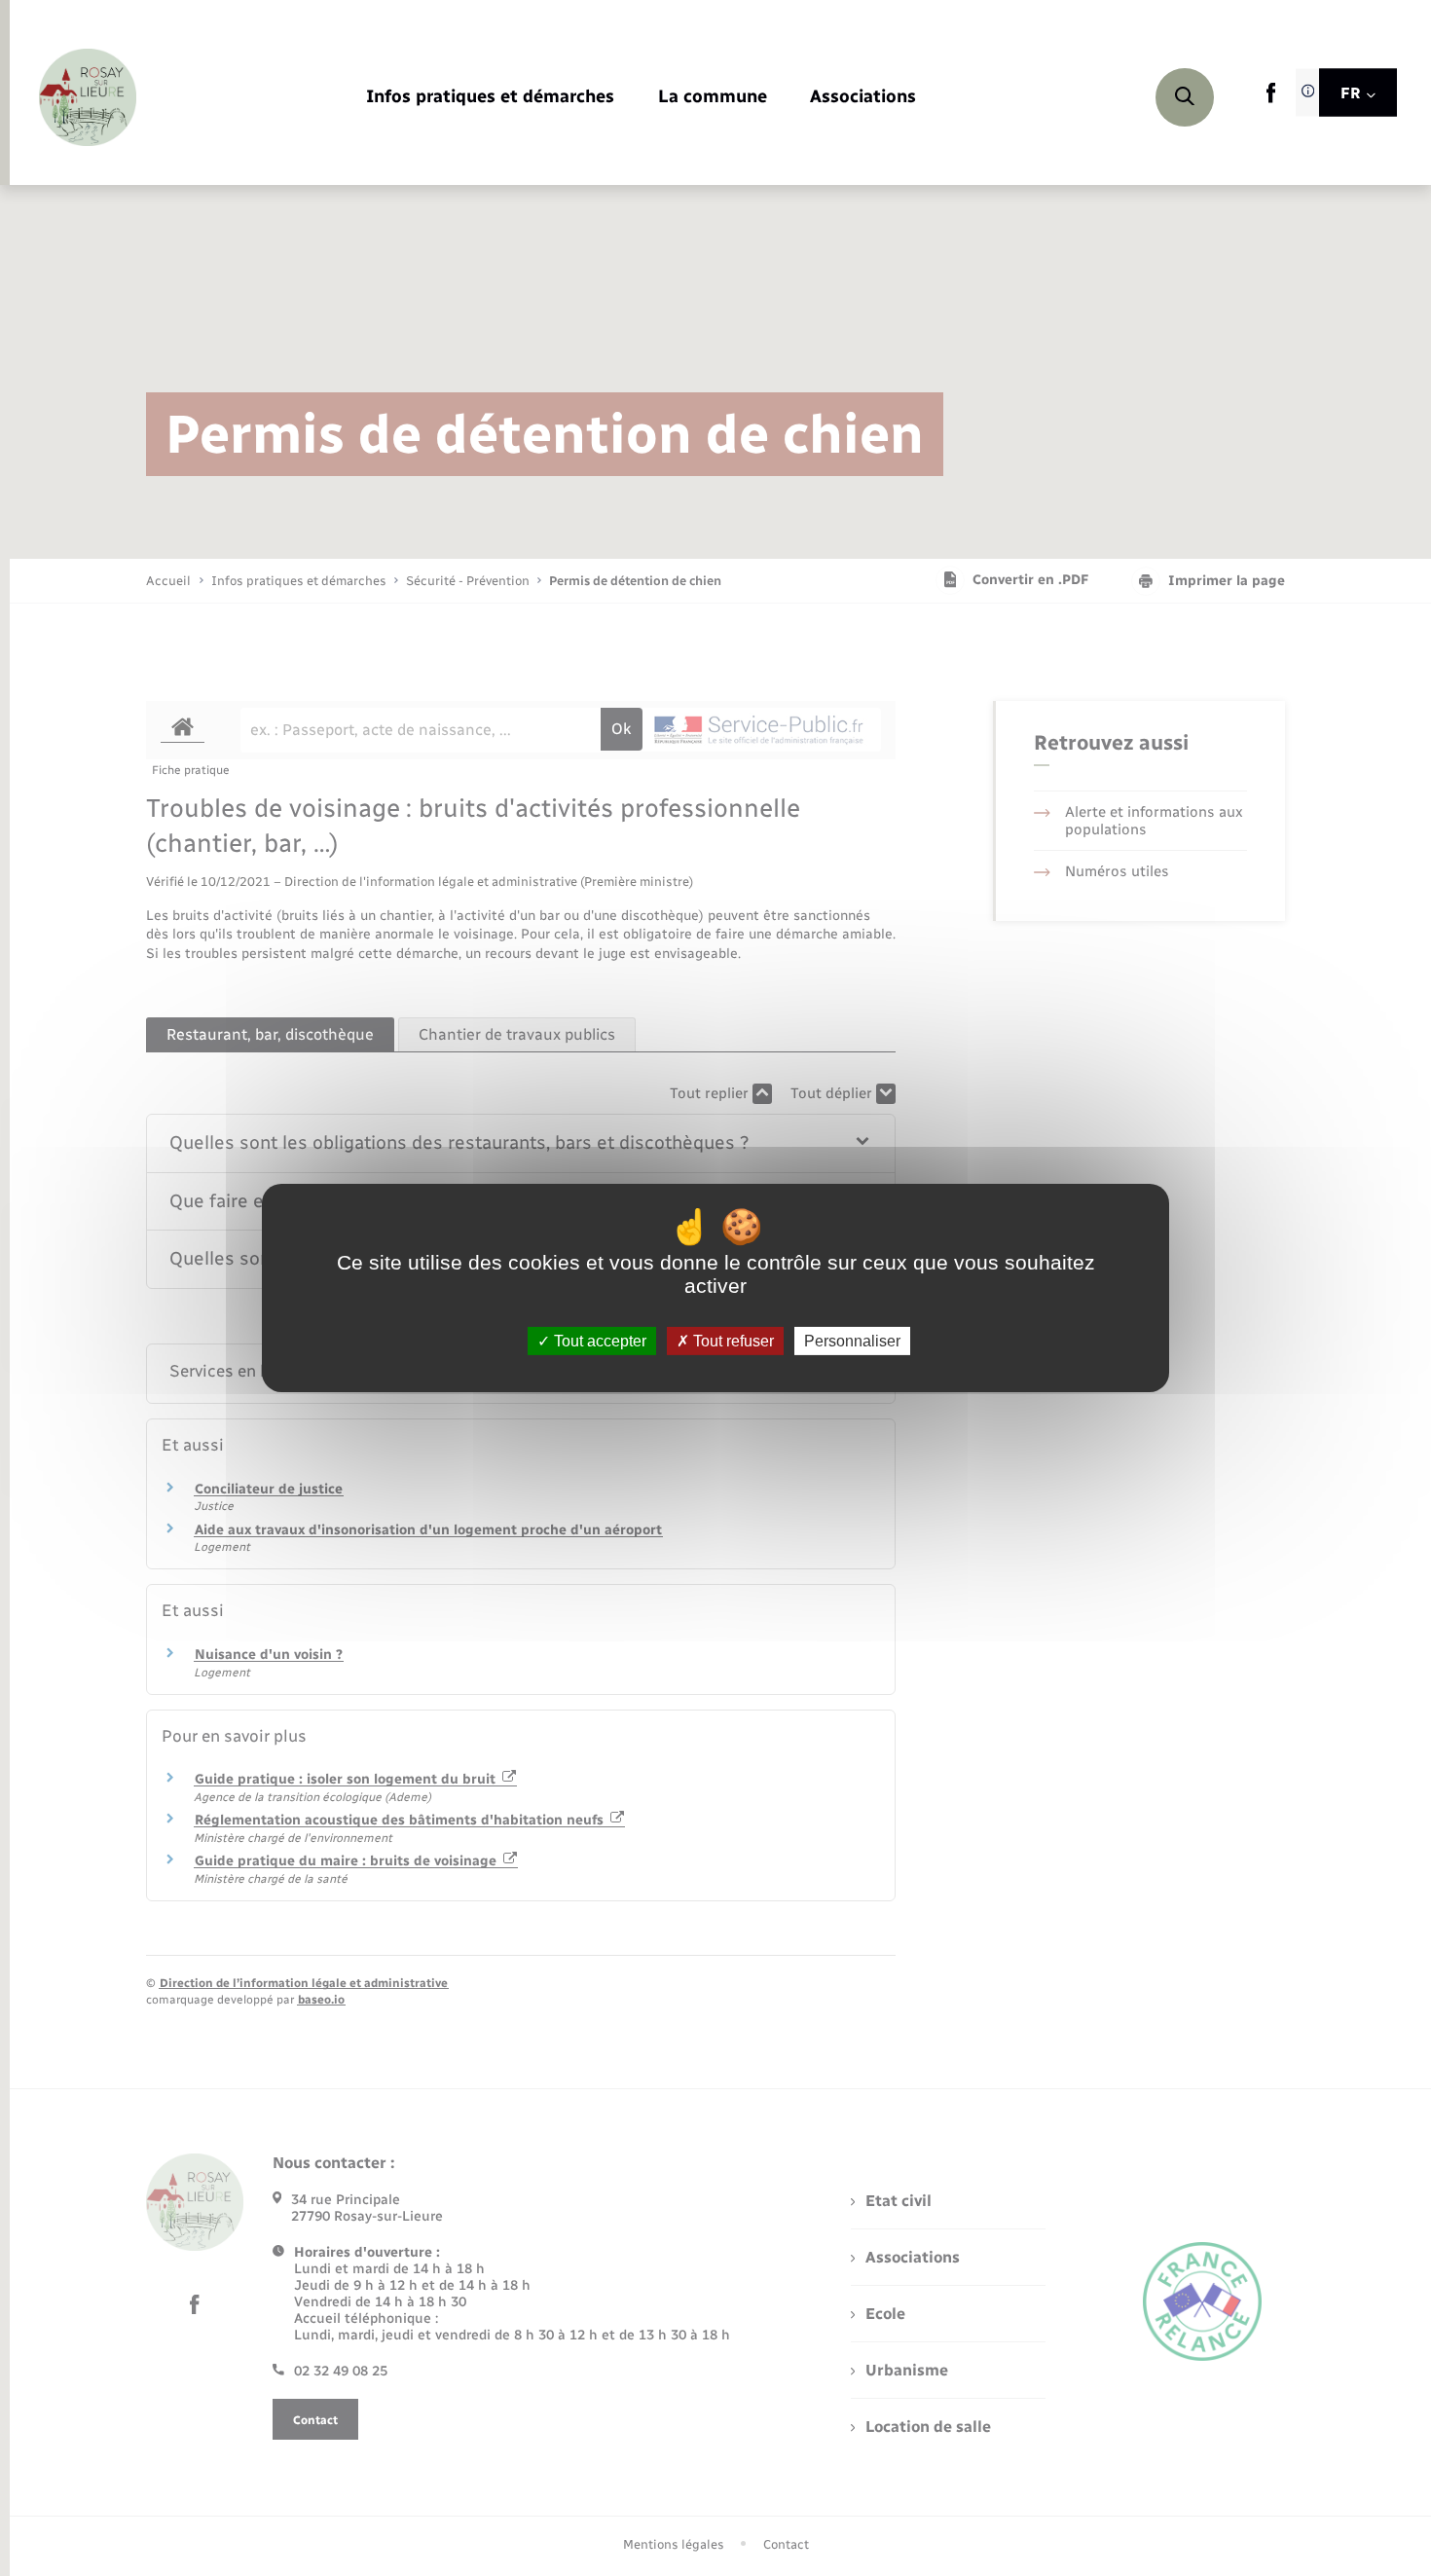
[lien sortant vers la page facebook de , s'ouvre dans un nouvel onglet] (1271, 99)
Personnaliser (852, 1341)
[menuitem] (490, 98)
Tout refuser (732, 1341)
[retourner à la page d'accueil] (88, 97)
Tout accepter (598, 1341)
